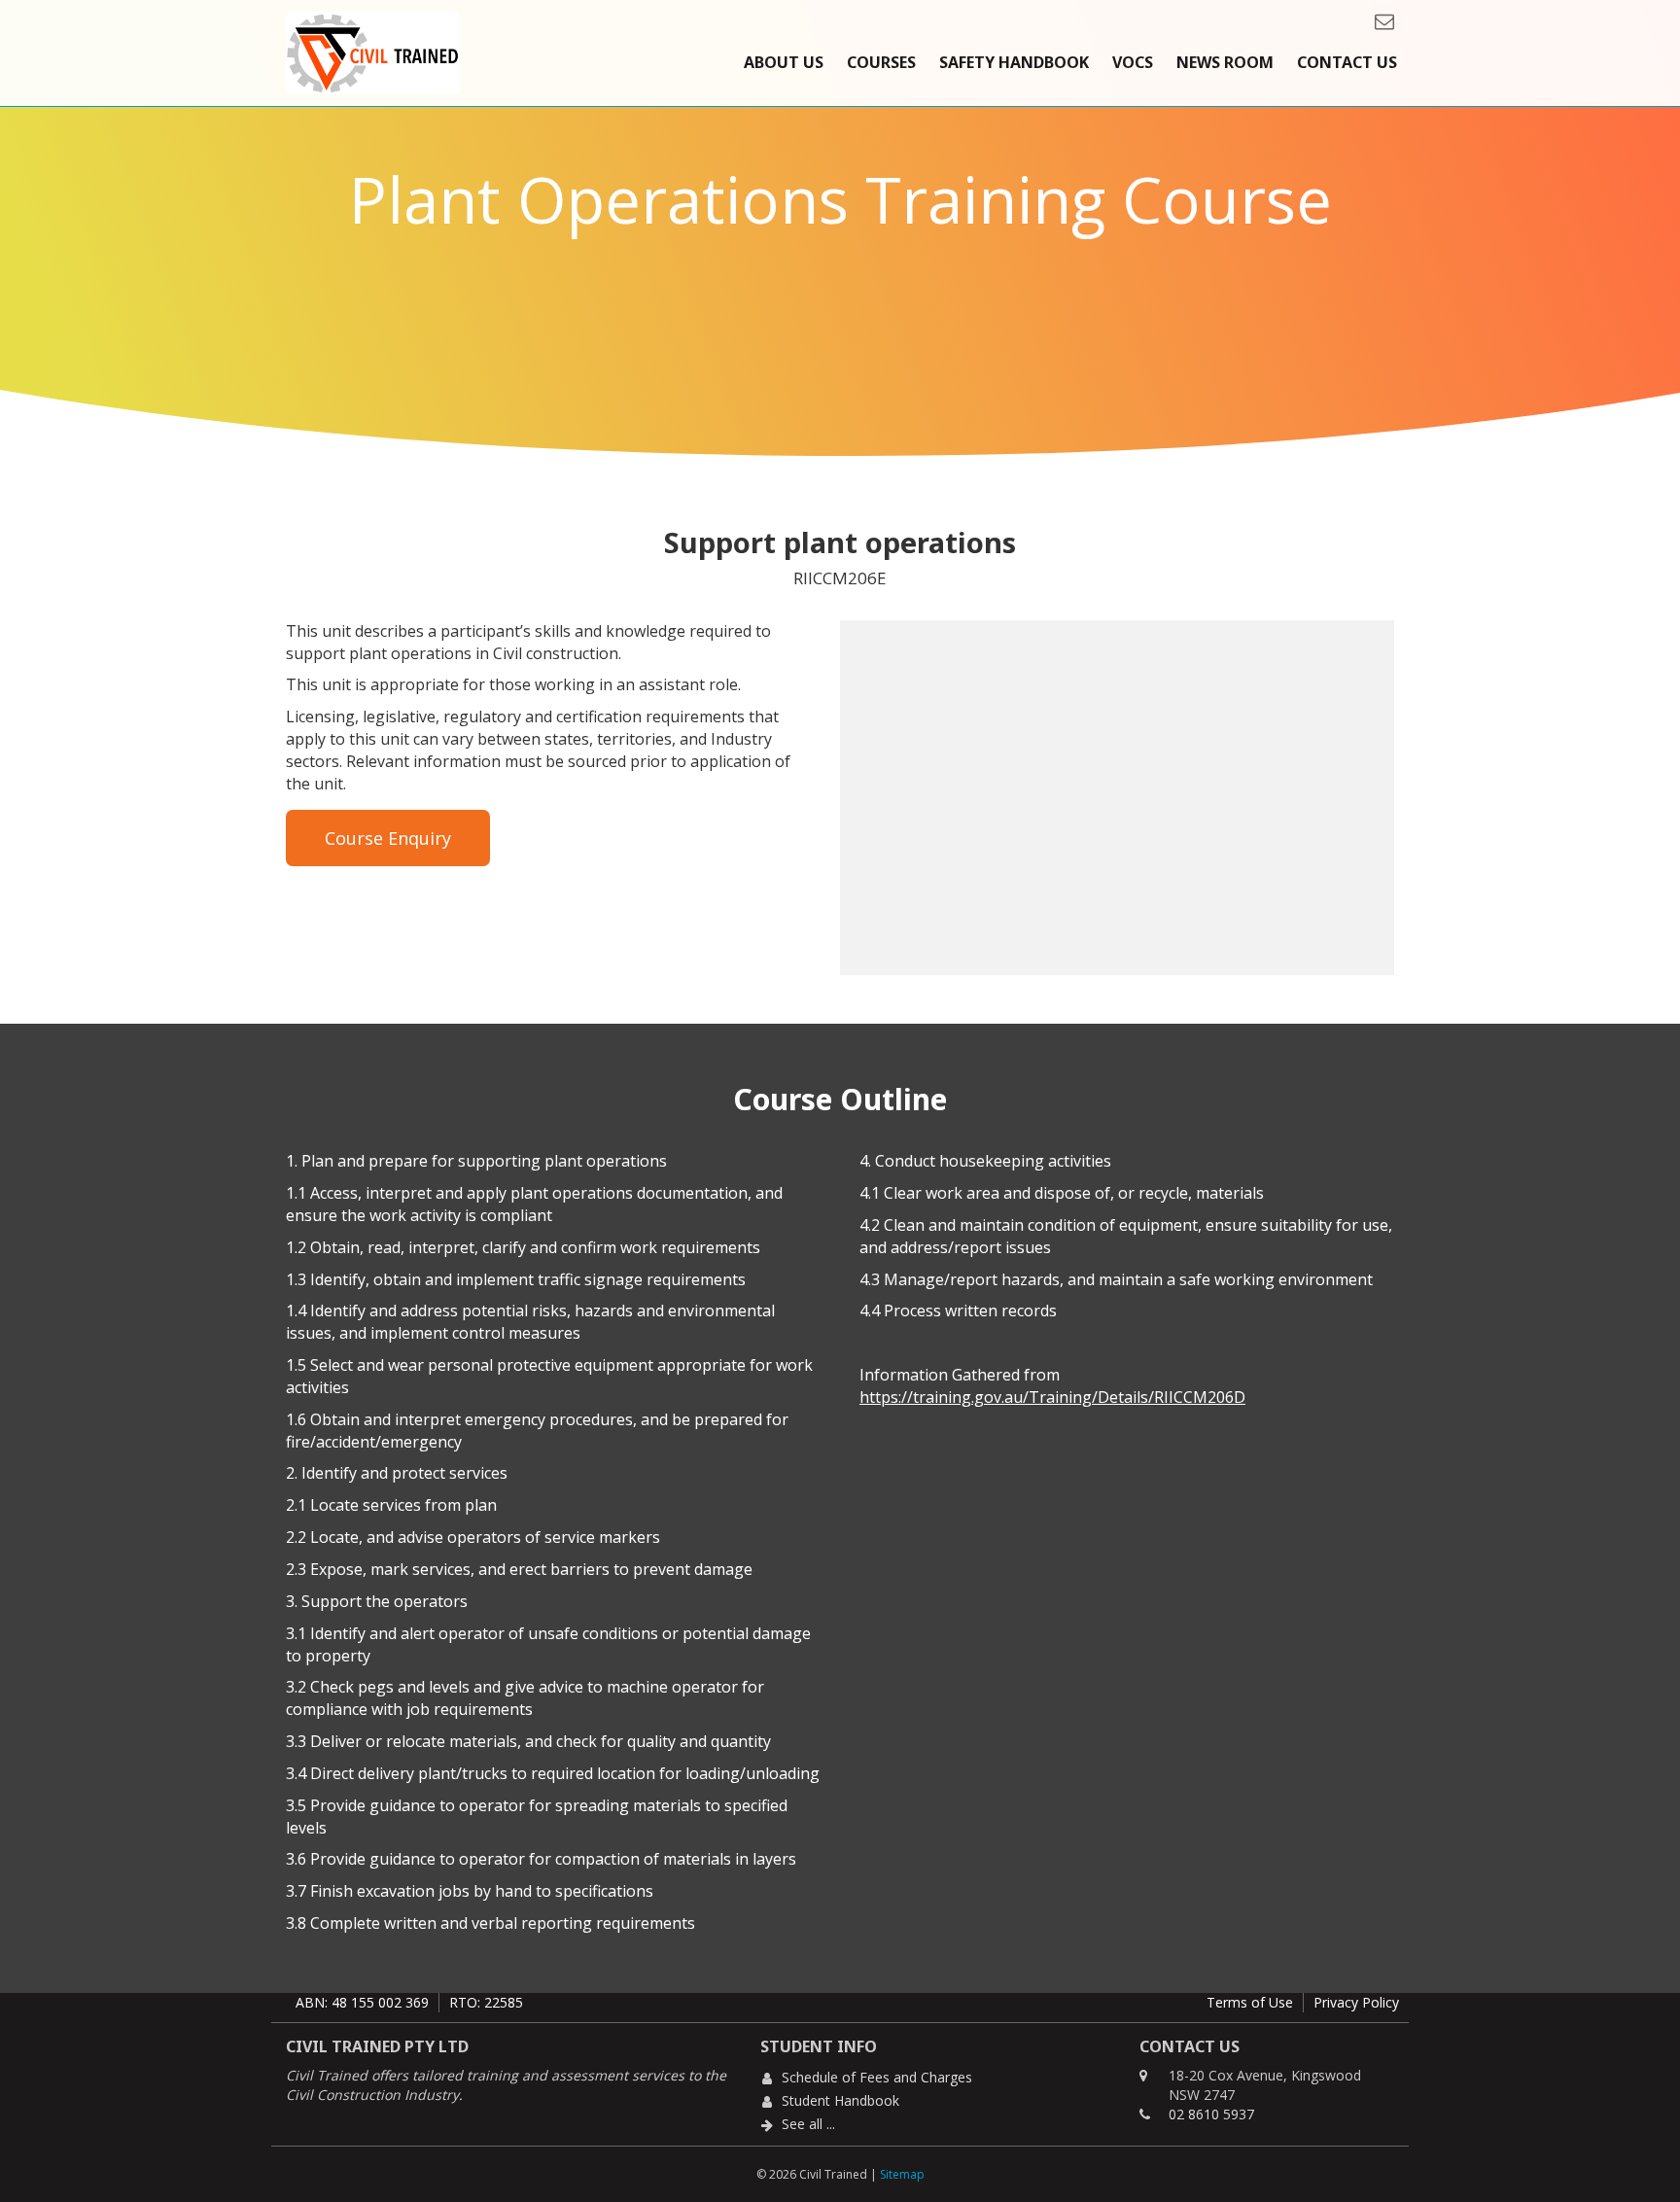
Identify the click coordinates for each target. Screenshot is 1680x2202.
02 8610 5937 (1211, 2114)
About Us (784, 62)
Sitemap (902, 2174)
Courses (881, 62)
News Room (1225, 62)
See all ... (808, 2124)
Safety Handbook (1014, 62)
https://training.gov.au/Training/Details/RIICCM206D (1052, 1397)
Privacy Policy (1356, 2002)
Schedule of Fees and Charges (877, 2077)
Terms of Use (1250, 2002)
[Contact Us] (1380, 21)
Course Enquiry (388, 838)
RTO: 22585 (486, 2002)
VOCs (1133, 62)
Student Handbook (840, 2100)
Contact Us (1347, 62)
